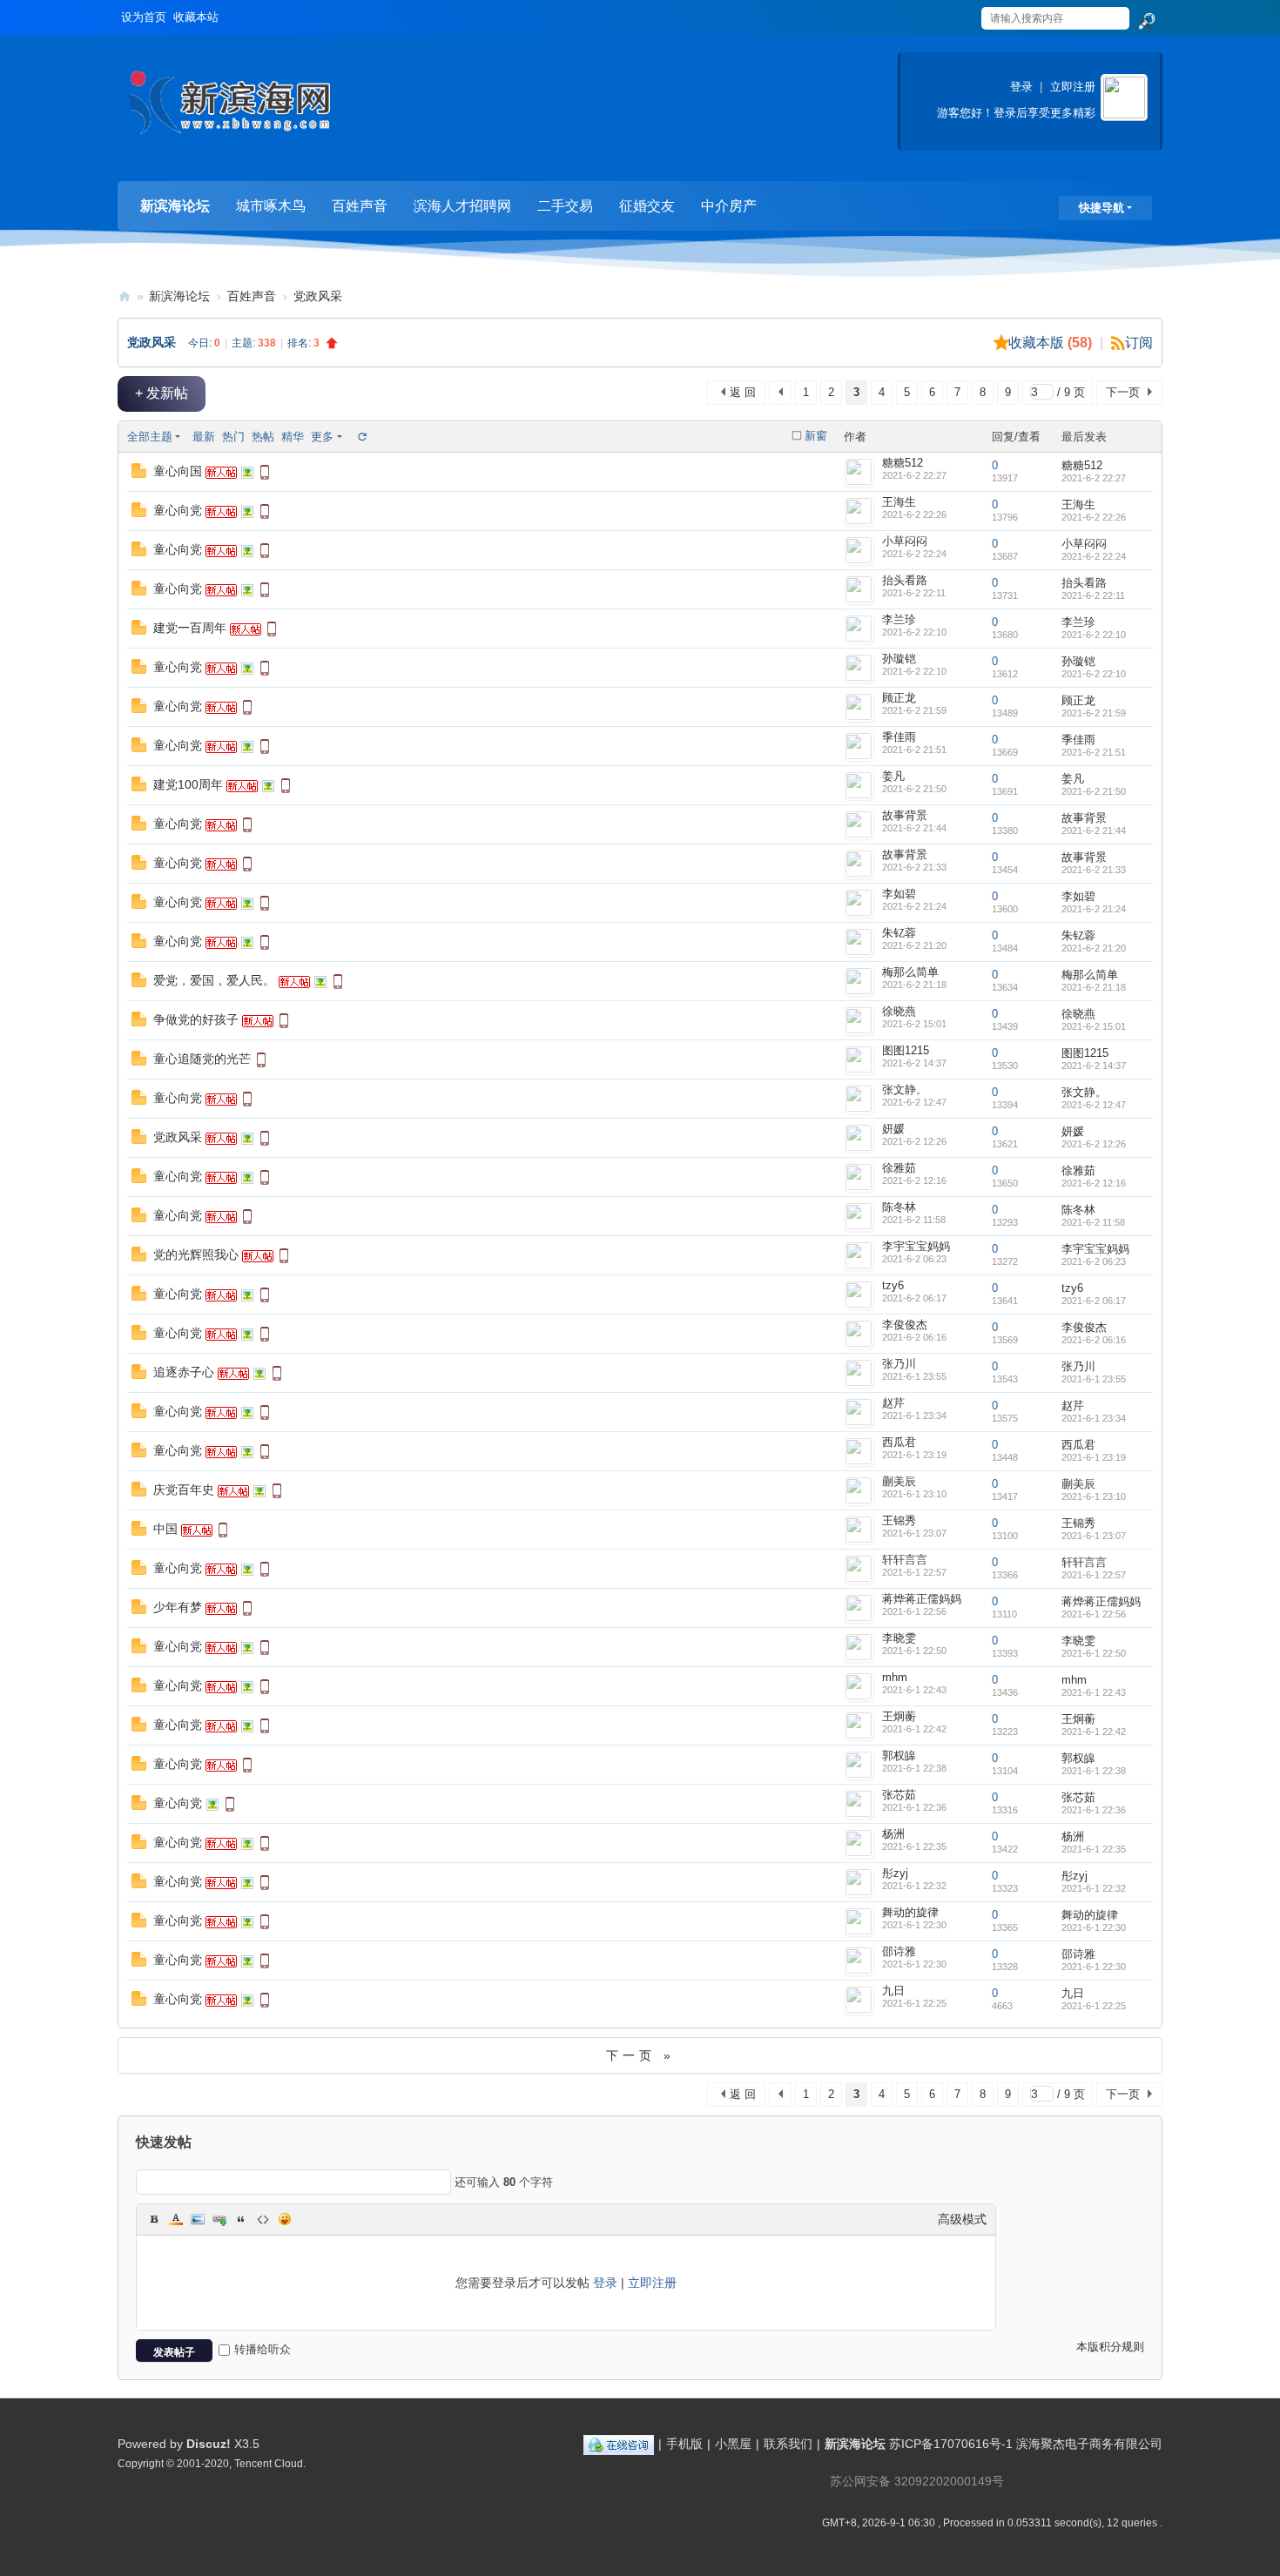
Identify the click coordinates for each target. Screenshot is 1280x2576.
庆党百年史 (184, 1490)
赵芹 (893, 1403)
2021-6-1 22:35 (1094, 1849)
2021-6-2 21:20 (1094, 948)
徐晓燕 (899, 1011)
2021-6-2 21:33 (1094, 870)
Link (219, 2219)
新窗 (816, 436)
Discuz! (209, 2444)
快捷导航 (1101, 208)
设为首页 (144, 17)
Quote (241, 2219)
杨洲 (893, 1834)
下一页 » (640, 2055)
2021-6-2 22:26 (1094, 517)
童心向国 (178, 471)
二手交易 (565, 206)
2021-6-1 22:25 (1094, 2006)
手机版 (684, 2444)
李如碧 (899, 894)
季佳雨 (899, 737)
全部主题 (150, 437)
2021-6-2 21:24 (1094, 909)
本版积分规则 (1110, 2347)
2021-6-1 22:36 (1094, 1810)
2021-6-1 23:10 (1094, 1497)
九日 (893, 1991)
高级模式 (962, 2219)
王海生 (899, 502)
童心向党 (178, 510)
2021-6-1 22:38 (1094, 1771)
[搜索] (1146, 22)
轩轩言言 (905, 1560)
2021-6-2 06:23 (1094, 1261)
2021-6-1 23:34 (1094, 1418)
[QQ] (619, 2444)
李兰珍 (899, 619)
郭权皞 (899, 1755)
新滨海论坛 (175, 206)
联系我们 (788, 2444)
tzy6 (893, 1285)
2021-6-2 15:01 (1094, 1026)
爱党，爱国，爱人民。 (214, 980)
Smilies (285, 2219)
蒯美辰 (899, 1481)
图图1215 (906, 1050)
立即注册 (1073, 87)
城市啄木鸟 (271, 206)
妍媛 (893, 1129)
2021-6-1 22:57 (1094, 1575)
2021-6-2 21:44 (1094, 831)
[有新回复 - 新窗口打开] (139, 474)
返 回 (743, 392)
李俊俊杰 (905, 1325)
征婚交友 (647, 206)
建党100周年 (188, 784)
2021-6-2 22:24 (1094, 556)
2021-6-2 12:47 (1094, 1105)
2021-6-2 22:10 (1094, 635)
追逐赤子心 (184, 1372)
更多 (322, 437)
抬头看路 (905, 580)
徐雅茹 (899, 1168)
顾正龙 (899, 698)
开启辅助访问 (964, 12)
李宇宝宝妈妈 (916, 1246)
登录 (1021, 87)
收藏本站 (196, 17)
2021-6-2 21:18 (1094, 987)
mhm (895, 1677)
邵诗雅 (899, 1951)
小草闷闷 (905, 541)
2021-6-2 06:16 (1094, 1340)
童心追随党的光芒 (202, 1059)
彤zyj (895, 1873)
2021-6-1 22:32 (1094, 1888)
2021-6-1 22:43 (1094, 1692)
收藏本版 (1050, 343)
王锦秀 (899, 1520)
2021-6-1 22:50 (1094, 1653)
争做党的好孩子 (196, 1019)
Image (198, 2219)
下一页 (1123, 392)
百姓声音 (360, 206)
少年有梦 (178, 1607)
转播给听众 (263, 2349)
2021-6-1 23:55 (1094, 1379)
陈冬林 (899, 1207)
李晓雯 (899, 1638)
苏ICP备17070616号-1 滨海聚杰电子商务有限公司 (1026, 2444)
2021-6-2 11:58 (1093, 1222)
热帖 (263, 437)
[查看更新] (361, 437)
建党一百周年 (190, 628)
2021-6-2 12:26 (1094, 1144)
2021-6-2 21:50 (1094, 791)
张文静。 (905, 1090)
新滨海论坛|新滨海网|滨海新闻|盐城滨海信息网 (125, 296)
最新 (204, 437)
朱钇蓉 (899, 933)
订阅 (1139, 343)
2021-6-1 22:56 (1094, 1614)
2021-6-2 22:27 (1094, 478)
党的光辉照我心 (196, 1254)
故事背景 (905, 815)
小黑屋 (733, 2444)
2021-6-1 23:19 (1094, 1457)
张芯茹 (899, 1795)
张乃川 (899, 1364)
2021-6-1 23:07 (1094, 1536)
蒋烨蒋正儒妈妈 (922, 1599)
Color (176, 2219)
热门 (233, 437)
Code (263, 2219)
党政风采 (318, 296)
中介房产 (729, 206)
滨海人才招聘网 (462, 206)
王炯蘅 (899, 1716)
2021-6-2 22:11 (1093, 595)
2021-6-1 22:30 (1094, 1927)
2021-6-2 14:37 (1094, 1066)
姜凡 (893, 776)
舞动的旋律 (910, 1912)
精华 (293, 437)
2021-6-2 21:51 (1094, 752)
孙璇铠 (899, 659)
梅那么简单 (910, 972)
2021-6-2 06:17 (1094, 1301)
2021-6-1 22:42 (1094, 1732)
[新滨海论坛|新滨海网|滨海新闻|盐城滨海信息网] (229, 109)
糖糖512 (903, 463)
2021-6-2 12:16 (1094, 1183)
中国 (165, 1529)
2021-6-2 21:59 (1094, 713)
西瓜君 (899, 1442)
